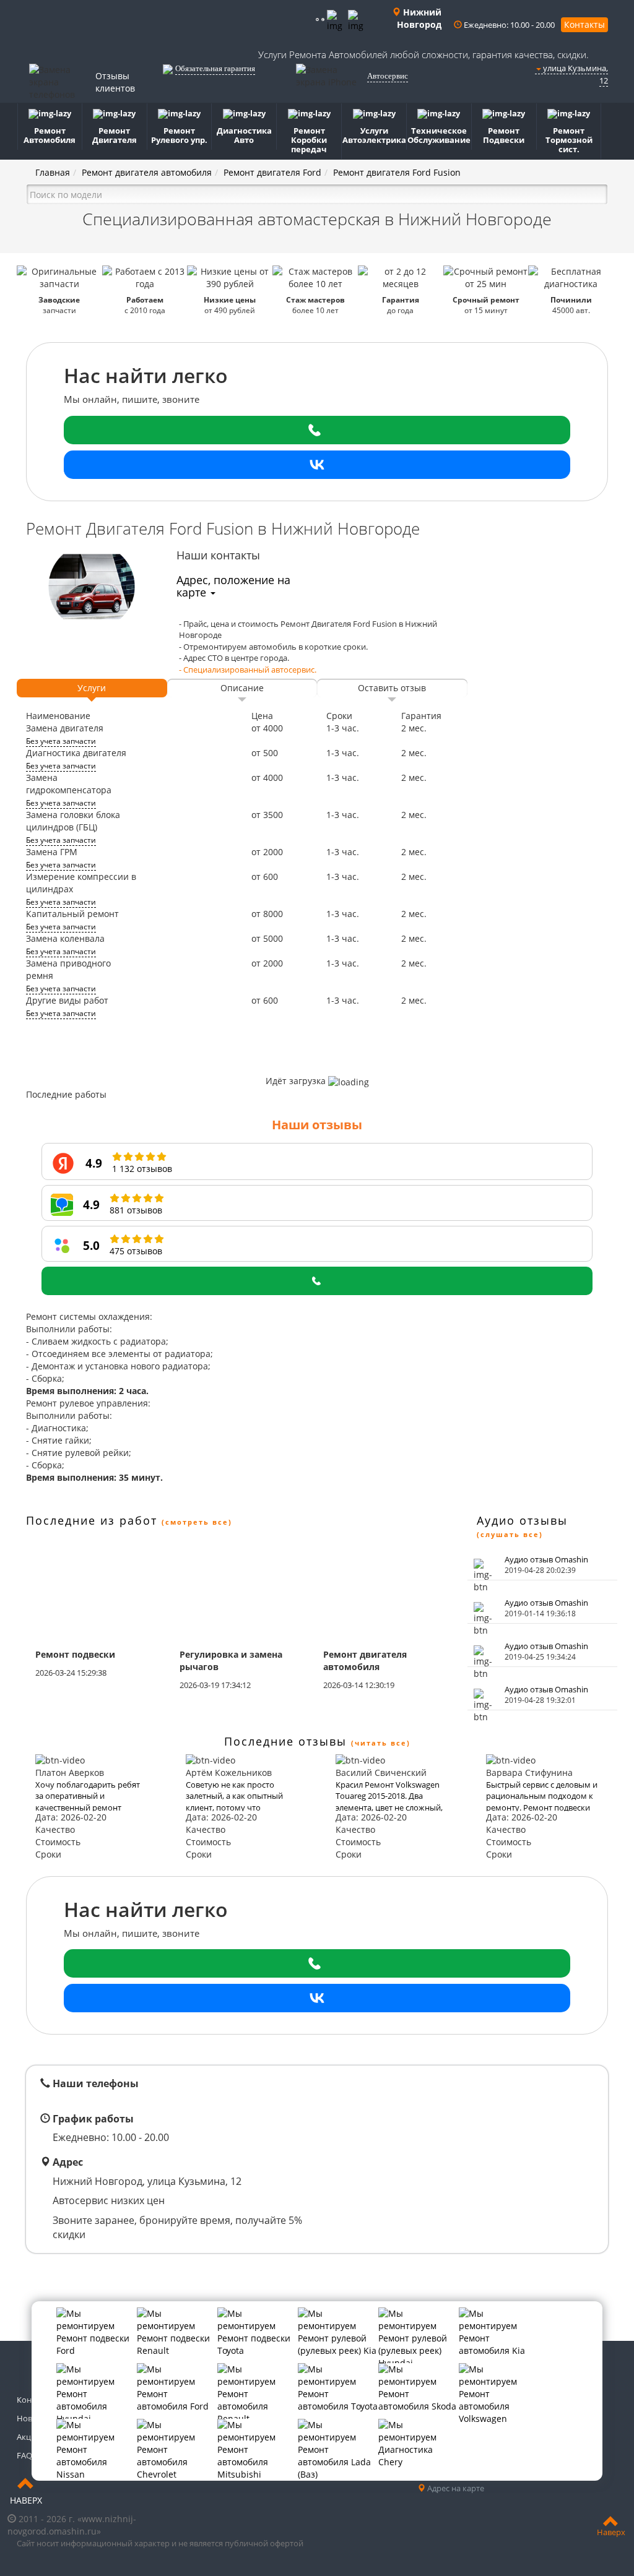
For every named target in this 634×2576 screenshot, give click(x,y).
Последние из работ (92, 1520)
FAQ (24, 2455)
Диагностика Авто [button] (244, 135)
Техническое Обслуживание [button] (439, 135)
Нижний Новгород (419, 18)
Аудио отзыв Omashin (546, 1559)
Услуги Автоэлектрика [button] (374, 135)
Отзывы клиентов (115, 82)
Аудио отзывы (522, 1520)
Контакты (584, 24)
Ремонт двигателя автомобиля (147, 172)
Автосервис (388, 76)
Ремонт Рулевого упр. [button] (179, 135)
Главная (53, 172)
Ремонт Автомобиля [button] (50, 135)
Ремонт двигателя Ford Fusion (397, 172)
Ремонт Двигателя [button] (115, 135)
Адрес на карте (455, 2488)
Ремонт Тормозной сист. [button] (569, 140)
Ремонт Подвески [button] (504, 135)
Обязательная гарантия (215, 68)
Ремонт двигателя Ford (272, 172)
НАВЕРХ (26, 2500)
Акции (29, 2437)
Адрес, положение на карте (233, 586)
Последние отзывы (285, 1741)
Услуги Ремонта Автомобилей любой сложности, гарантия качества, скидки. (423, 54)
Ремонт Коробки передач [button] (309, 140)
